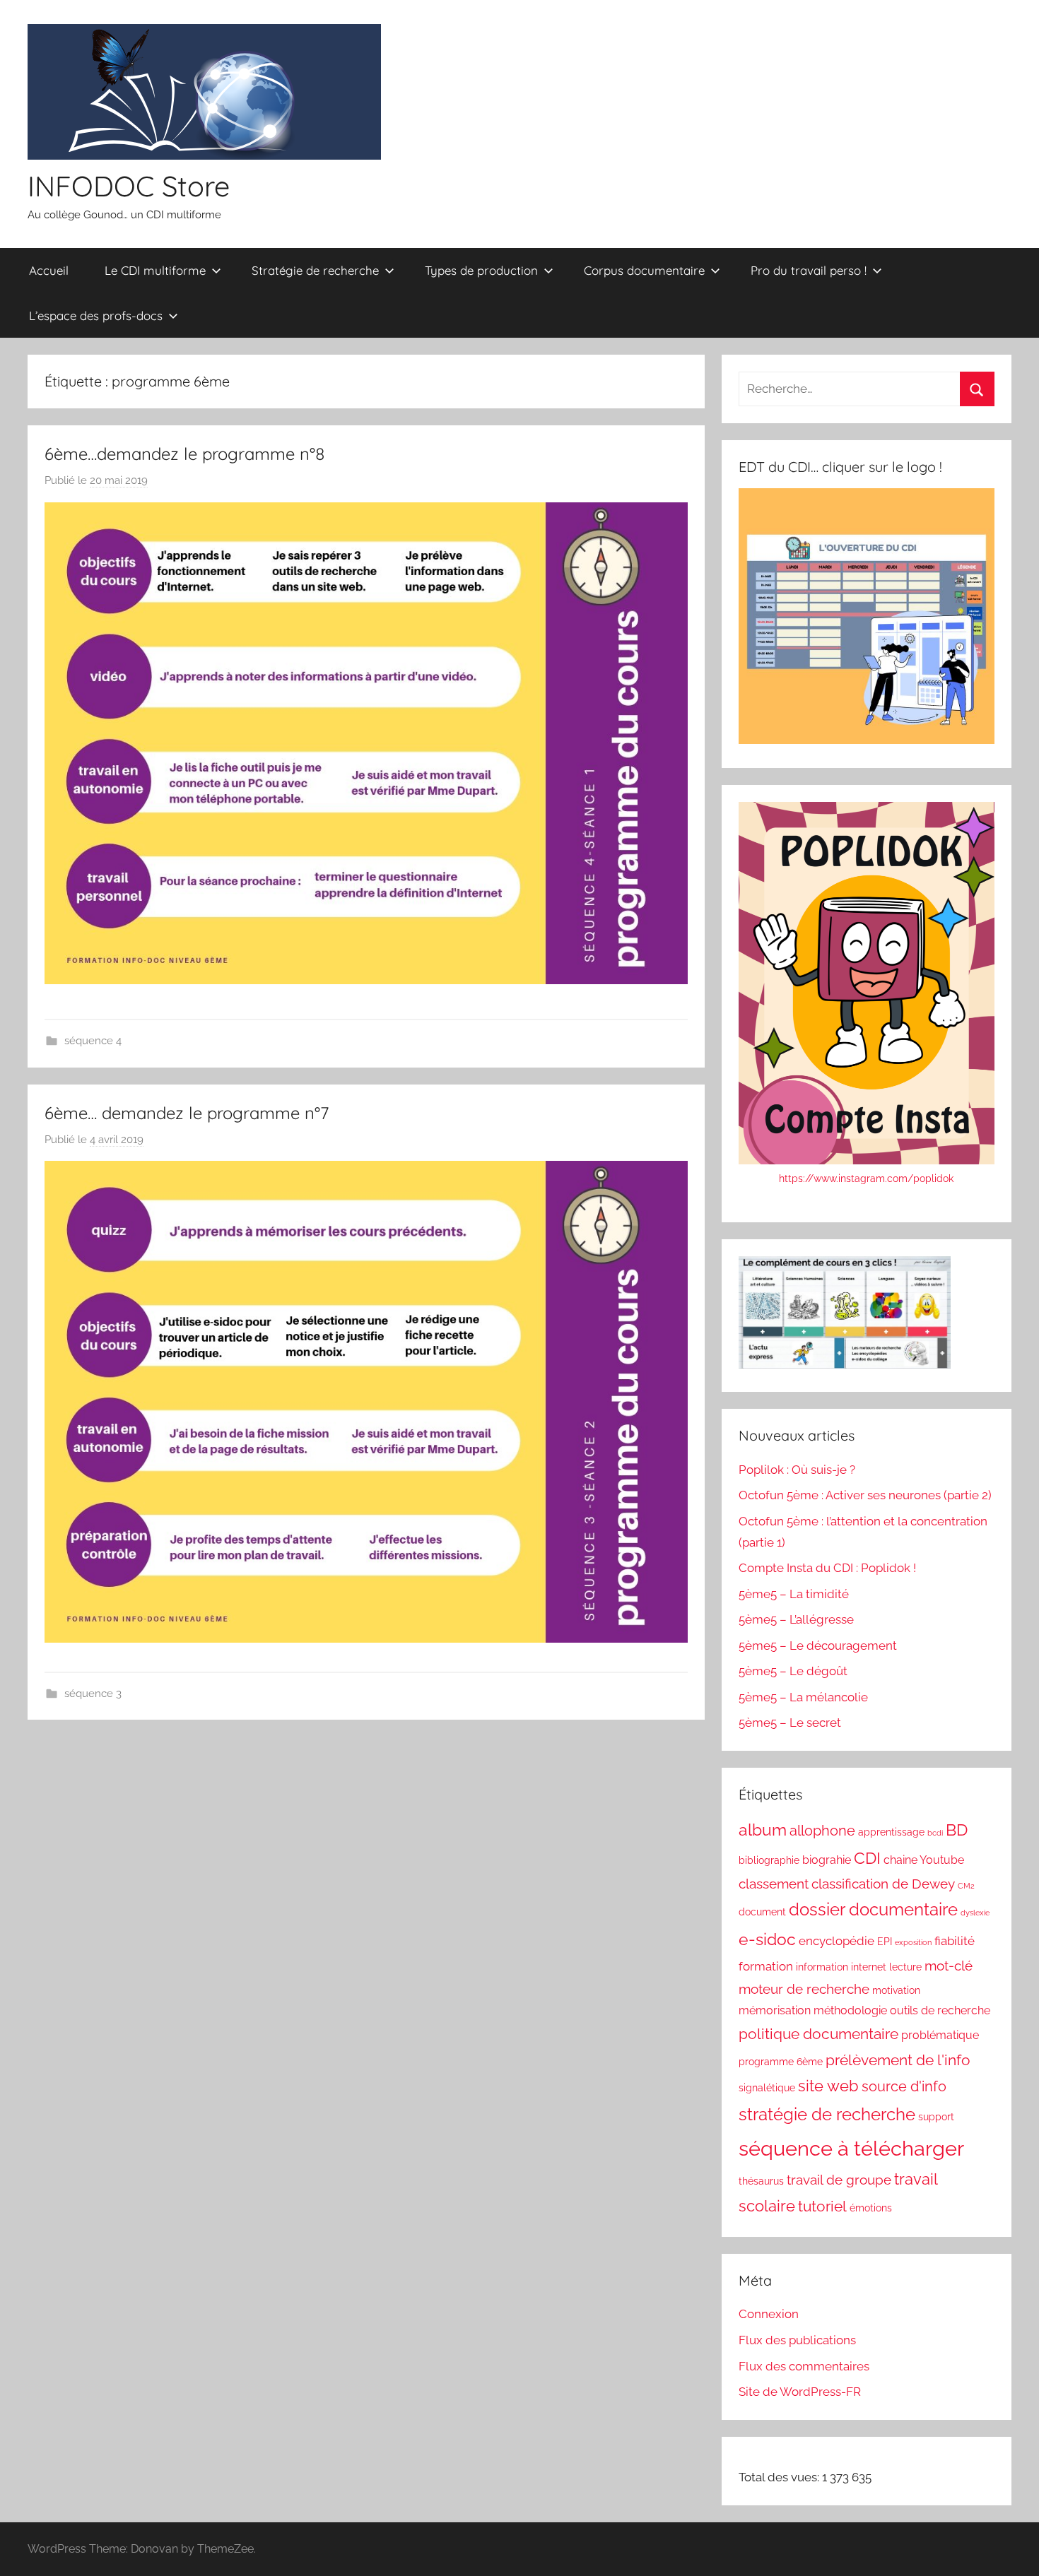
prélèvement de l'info (898, 2060)
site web (828, 2086)
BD (957, 1830)
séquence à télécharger (851, 2148)
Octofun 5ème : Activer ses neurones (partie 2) (865, 1495)
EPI (885, 1942)
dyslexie (975, 1913)
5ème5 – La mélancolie (803, 1697)
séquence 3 (93, 1694)
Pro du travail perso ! (809, 270)
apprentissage (891, 1832)
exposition (913, 1942)
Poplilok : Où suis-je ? (797, 1470)
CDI (867, 1858)
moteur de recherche (804, 1989)
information (822, 1967)
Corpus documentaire (644, 270)
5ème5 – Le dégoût (793, 1671)
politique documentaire (818, 2034)
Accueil (49, 270)
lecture (905, 1967)
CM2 (966, 1886)
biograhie (827, 1860)
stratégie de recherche (827, 2114)
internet (869, 1967)
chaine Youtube (924, 1860)
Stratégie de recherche (315, 270)
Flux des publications (797, 2340)
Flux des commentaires (804, 2366)
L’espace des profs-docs (96, 315)
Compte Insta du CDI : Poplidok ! (827, 1568)
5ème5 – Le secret (790, 1723)
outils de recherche (940, 2010)
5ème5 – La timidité (794, 1594)
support (936, 2117)
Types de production (481, 270)
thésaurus (761, 2181)
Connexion (769, 2314)
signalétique (767, 2088)
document (762, 1912)
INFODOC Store (129, 186)
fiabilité (955, 1941)
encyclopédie (837, 1941)
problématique (940, 2035)
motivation (896, 1990)
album (763, 1830)
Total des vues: (780, 2477)
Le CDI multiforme (155, 270)
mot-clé (949, 1966)
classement (774, 1884)
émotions (871, 2208)
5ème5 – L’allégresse (796, 1619)
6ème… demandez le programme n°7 (187, 1113)
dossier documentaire (873, 1910)
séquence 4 (93, 1041)
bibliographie (769, 1860)
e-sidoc (767, 1939)
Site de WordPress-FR (800, 2392)
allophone (822, 1831)
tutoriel (822, 2206)
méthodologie (850, 2010)
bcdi (935, 1833)
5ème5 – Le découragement (818, 1646)
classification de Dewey (883, 1884)
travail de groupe (839, 2180)
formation (766, 1966)
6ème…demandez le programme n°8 (185, 454)
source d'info (904, 2086)
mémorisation (775, 2010)
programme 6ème (781, 2062)
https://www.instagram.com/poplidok (866, 1178)
